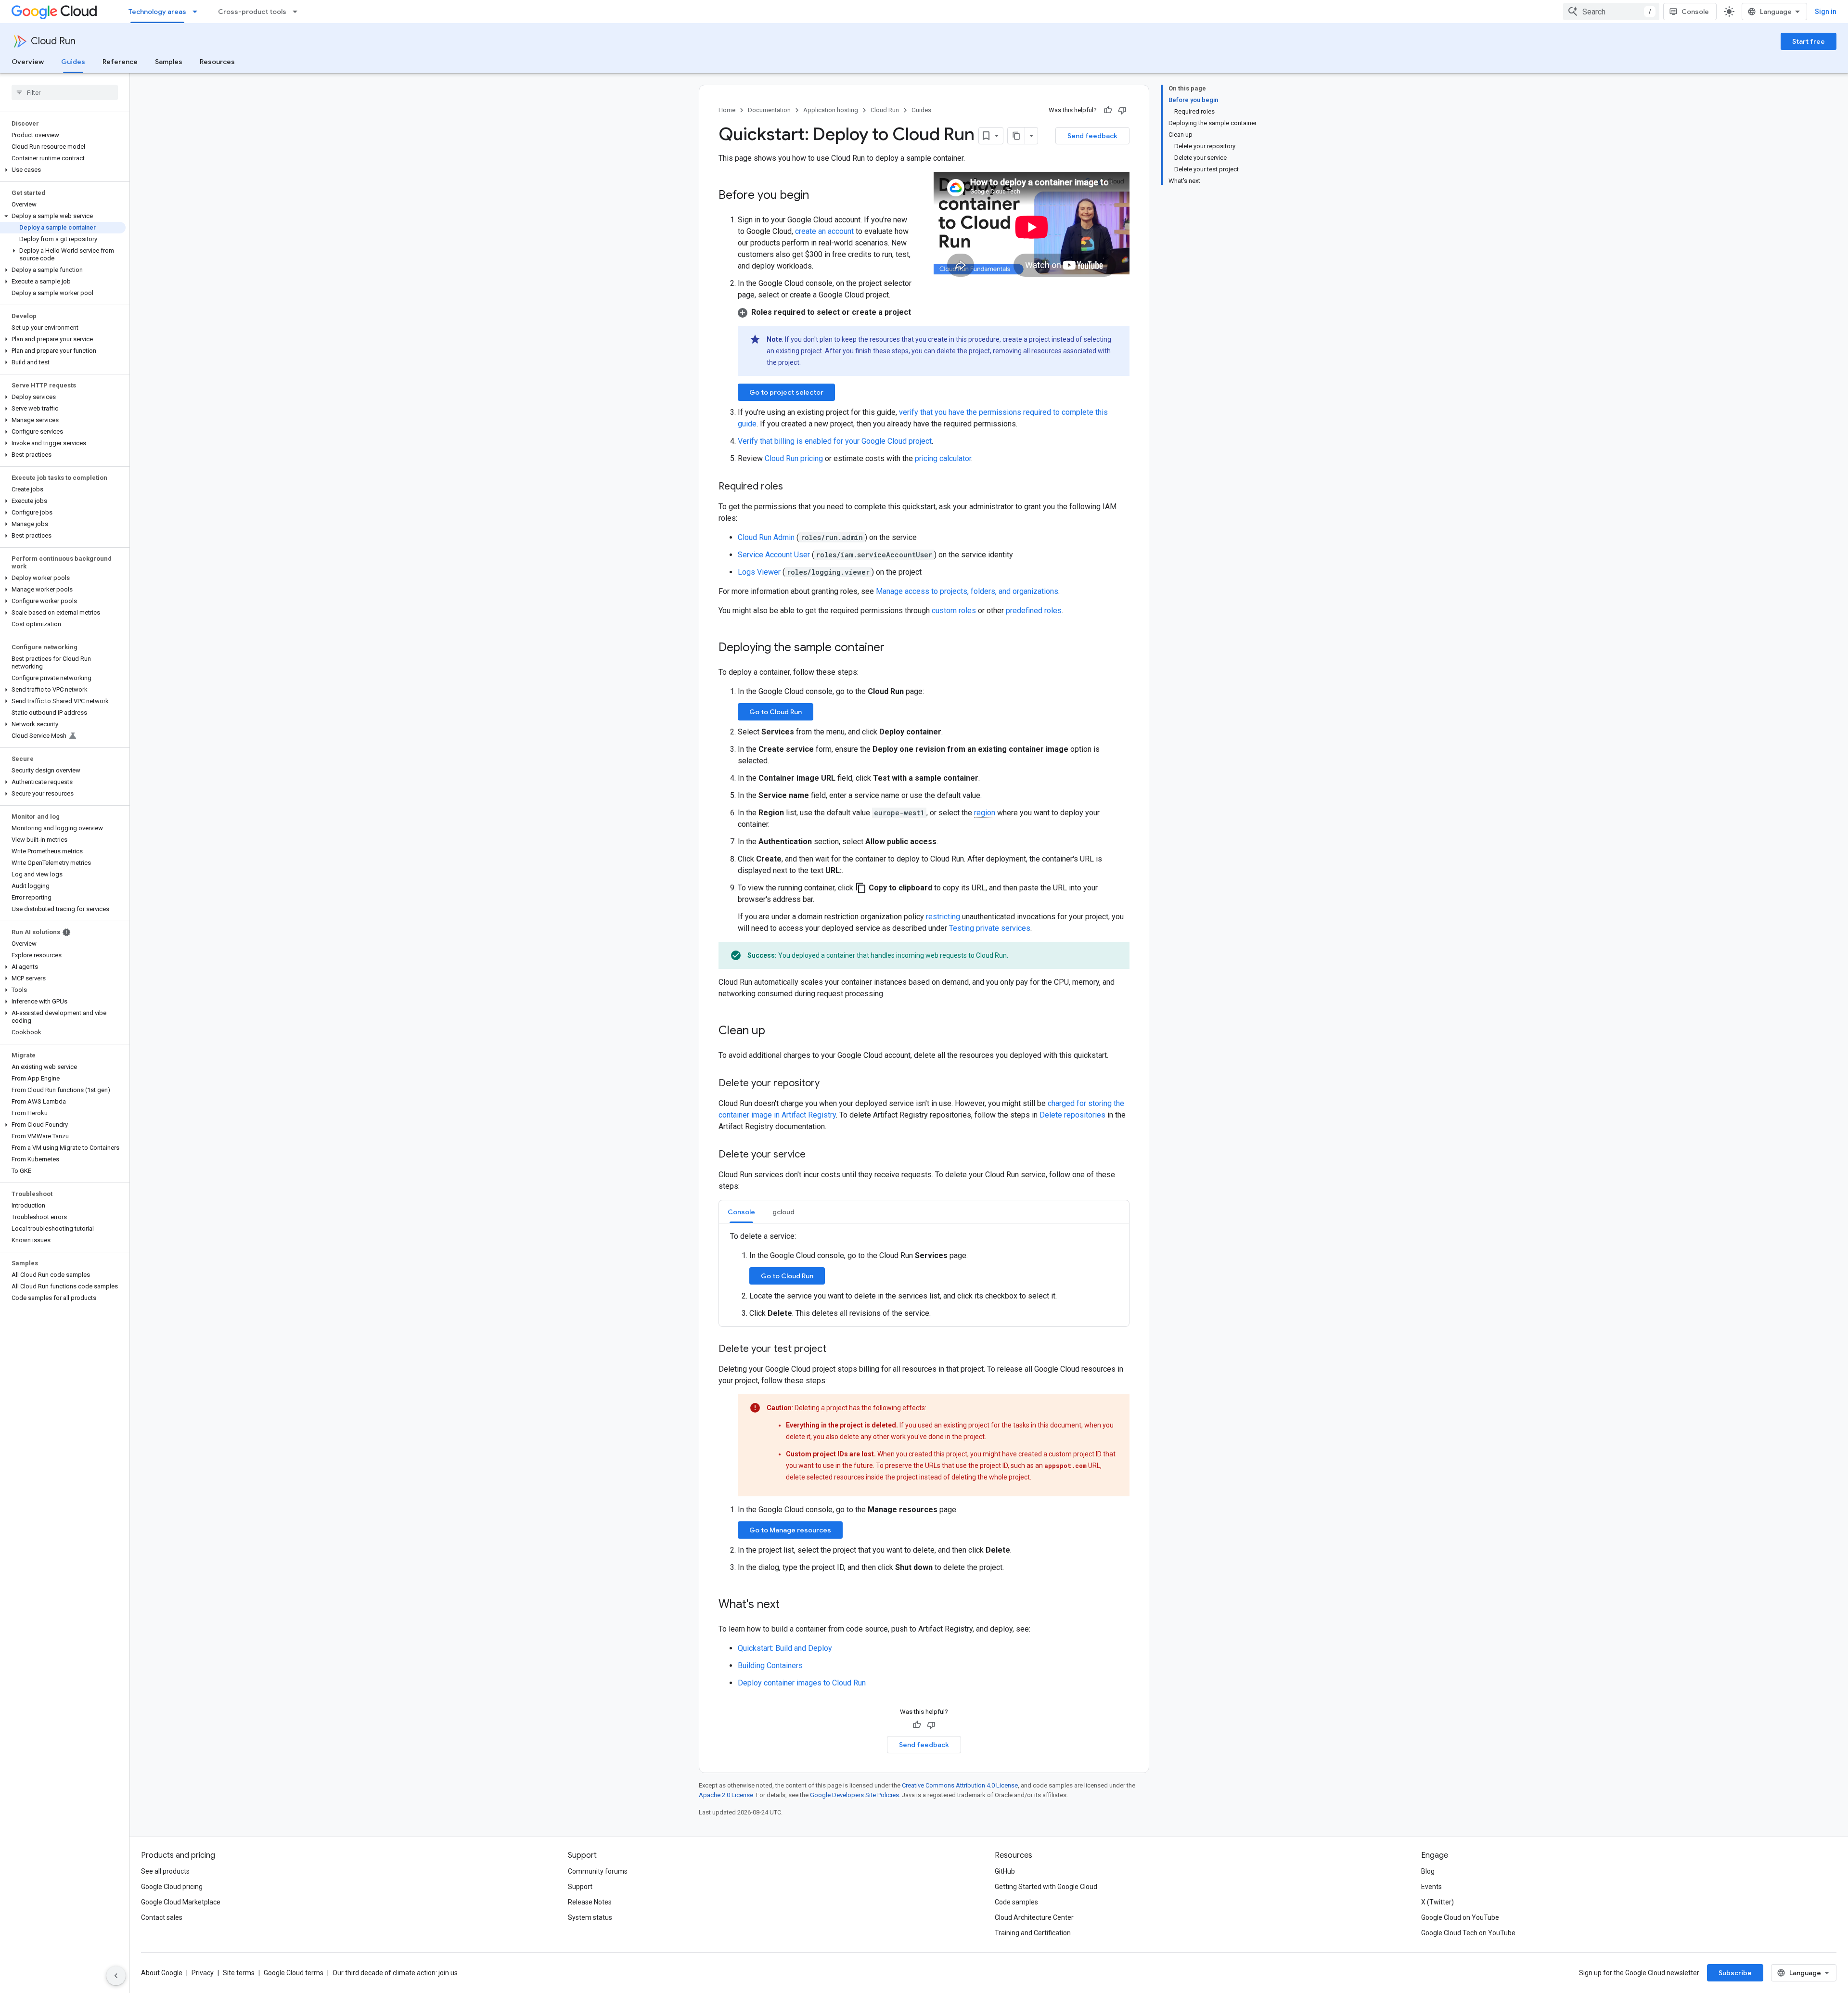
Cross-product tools (252, 12)
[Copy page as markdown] (1016, 136)
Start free (1809, 41)
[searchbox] (65, 92)
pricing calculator (943, 458)
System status (590, 1917)
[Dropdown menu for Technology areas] (198, 12)
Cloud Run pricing (794, 458)
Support (580, 1887)
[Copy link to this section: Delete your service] (815, 1155)
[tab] (741, 1212)
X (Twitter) (1437, 1902)
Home (727, 110)
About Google (162, 1973)
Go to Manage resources (790, 1530)
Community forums (598, 1871)
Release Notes (590, 1902)
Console (1695, 12)
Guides (73, 62)
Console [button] (741, 1212)
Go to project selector (786, 392)
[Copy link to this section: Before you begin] (819, 196)
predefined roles (1034, 611)
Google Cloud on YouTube (1460, 1917)
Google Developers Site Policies (854, 1795)
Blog (1428, 1871)
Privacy (203, 1973)
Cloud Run (53, 41)
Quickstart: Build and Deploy (785, 1648)
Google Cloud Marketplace (181, 1902)
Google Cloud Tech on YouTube (1468, 1933)
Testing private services (990, 928)
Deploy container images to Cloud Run (802, 1683)
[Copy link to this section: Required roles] (793, 487)
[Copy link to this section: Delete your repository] (829, 1084)
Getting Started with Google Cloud (1046, 1887)
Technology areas (157, 12)
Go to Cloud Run (776, 712)
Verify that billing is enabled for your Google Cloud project (835, 441)
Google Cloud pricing (172, 1887)
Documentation (769, 110)
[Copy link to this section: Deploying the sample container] (894, 648)
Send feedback (1092, 136)
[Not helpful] (1122, 110)
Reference (120, 62)
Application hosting (831, 110)
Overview (28, 62)
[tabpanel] (924, 1275)
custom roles (954, 611)
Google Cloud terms (294, 1973)
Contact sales (162, 1917)
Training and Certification (1033, 1933)
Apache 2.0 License (726, 1795)
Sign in (1826, 12)
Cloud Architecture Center (1034, 1917)
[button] (63, 170)
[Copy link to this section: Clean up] (775, 1031)
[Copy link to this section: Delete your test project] (836, 1350)
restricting (943, 917)
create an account (824, 231)
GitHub (1005, 1871)
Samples (169, 62)
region (985, 813)
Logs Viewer (760, 572)
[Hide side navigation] (116, 1976)
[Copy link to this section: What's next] (789, 1605)
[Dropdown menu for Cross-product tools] (298, 12)
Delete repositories (1072, 1115)
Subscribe (1735, 1973)
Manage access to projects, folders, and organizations (967, 591)
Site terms (239, 1973)
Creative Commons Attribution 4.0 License (960, 1785)
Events (1431, 1887)
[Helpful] (1108, 110)
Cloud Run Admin (767, 537)
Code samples (1016, 1902)
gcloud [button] (783, 1212)
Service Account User (775, 555)
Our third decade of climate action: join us (395, 1973)
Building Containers (770, 1665)
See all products (165, 1871)
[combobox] (1611, 12)
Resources (217, 62)
